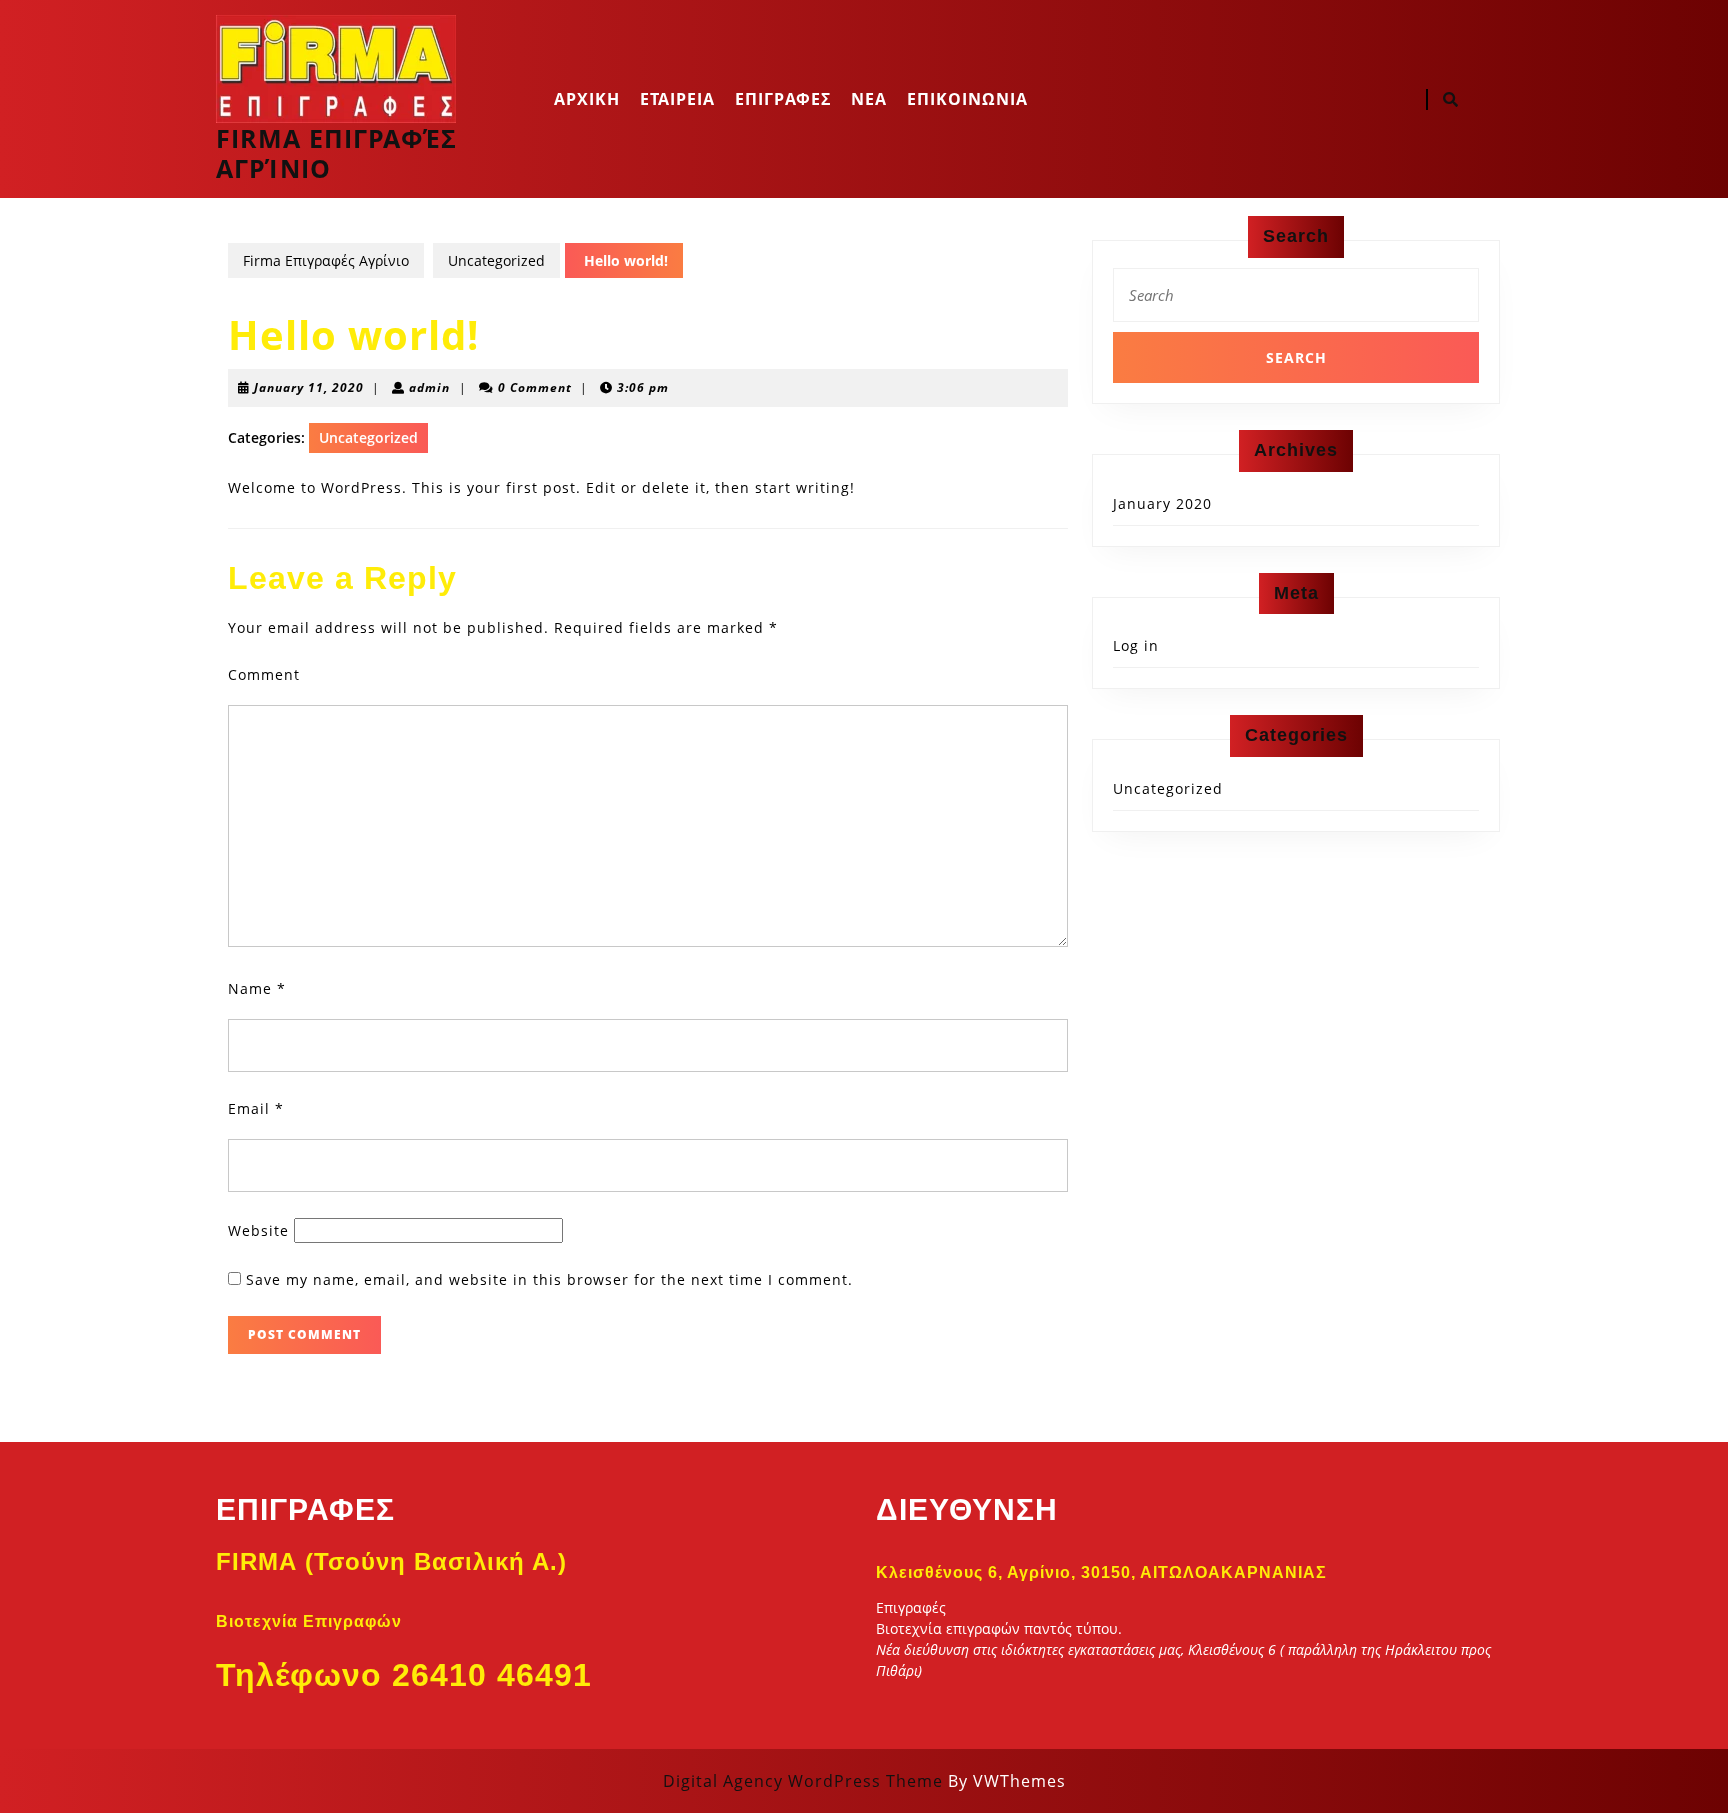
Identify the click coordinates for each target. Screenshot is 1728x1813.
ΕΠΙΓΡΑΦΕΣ (783, 99)
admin (429, 387)
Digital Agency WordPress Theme (803, 1781)
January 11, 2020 (309, 387)
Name (257, 988)
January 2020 (1162, 503)
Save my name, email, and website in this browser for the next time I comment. (549, 1279)
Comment (264, 674)
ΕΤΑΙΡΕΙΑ (677, 99)
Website (258, 1230)
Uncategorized (496, 260)
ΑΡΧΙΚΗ (587, 99)
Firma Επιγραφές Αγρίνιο (336, 153)
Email (256, 1108)
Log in (1136, 645)
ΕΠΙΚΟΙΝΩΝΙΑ (967, 99)
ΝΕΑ (869, 99)
